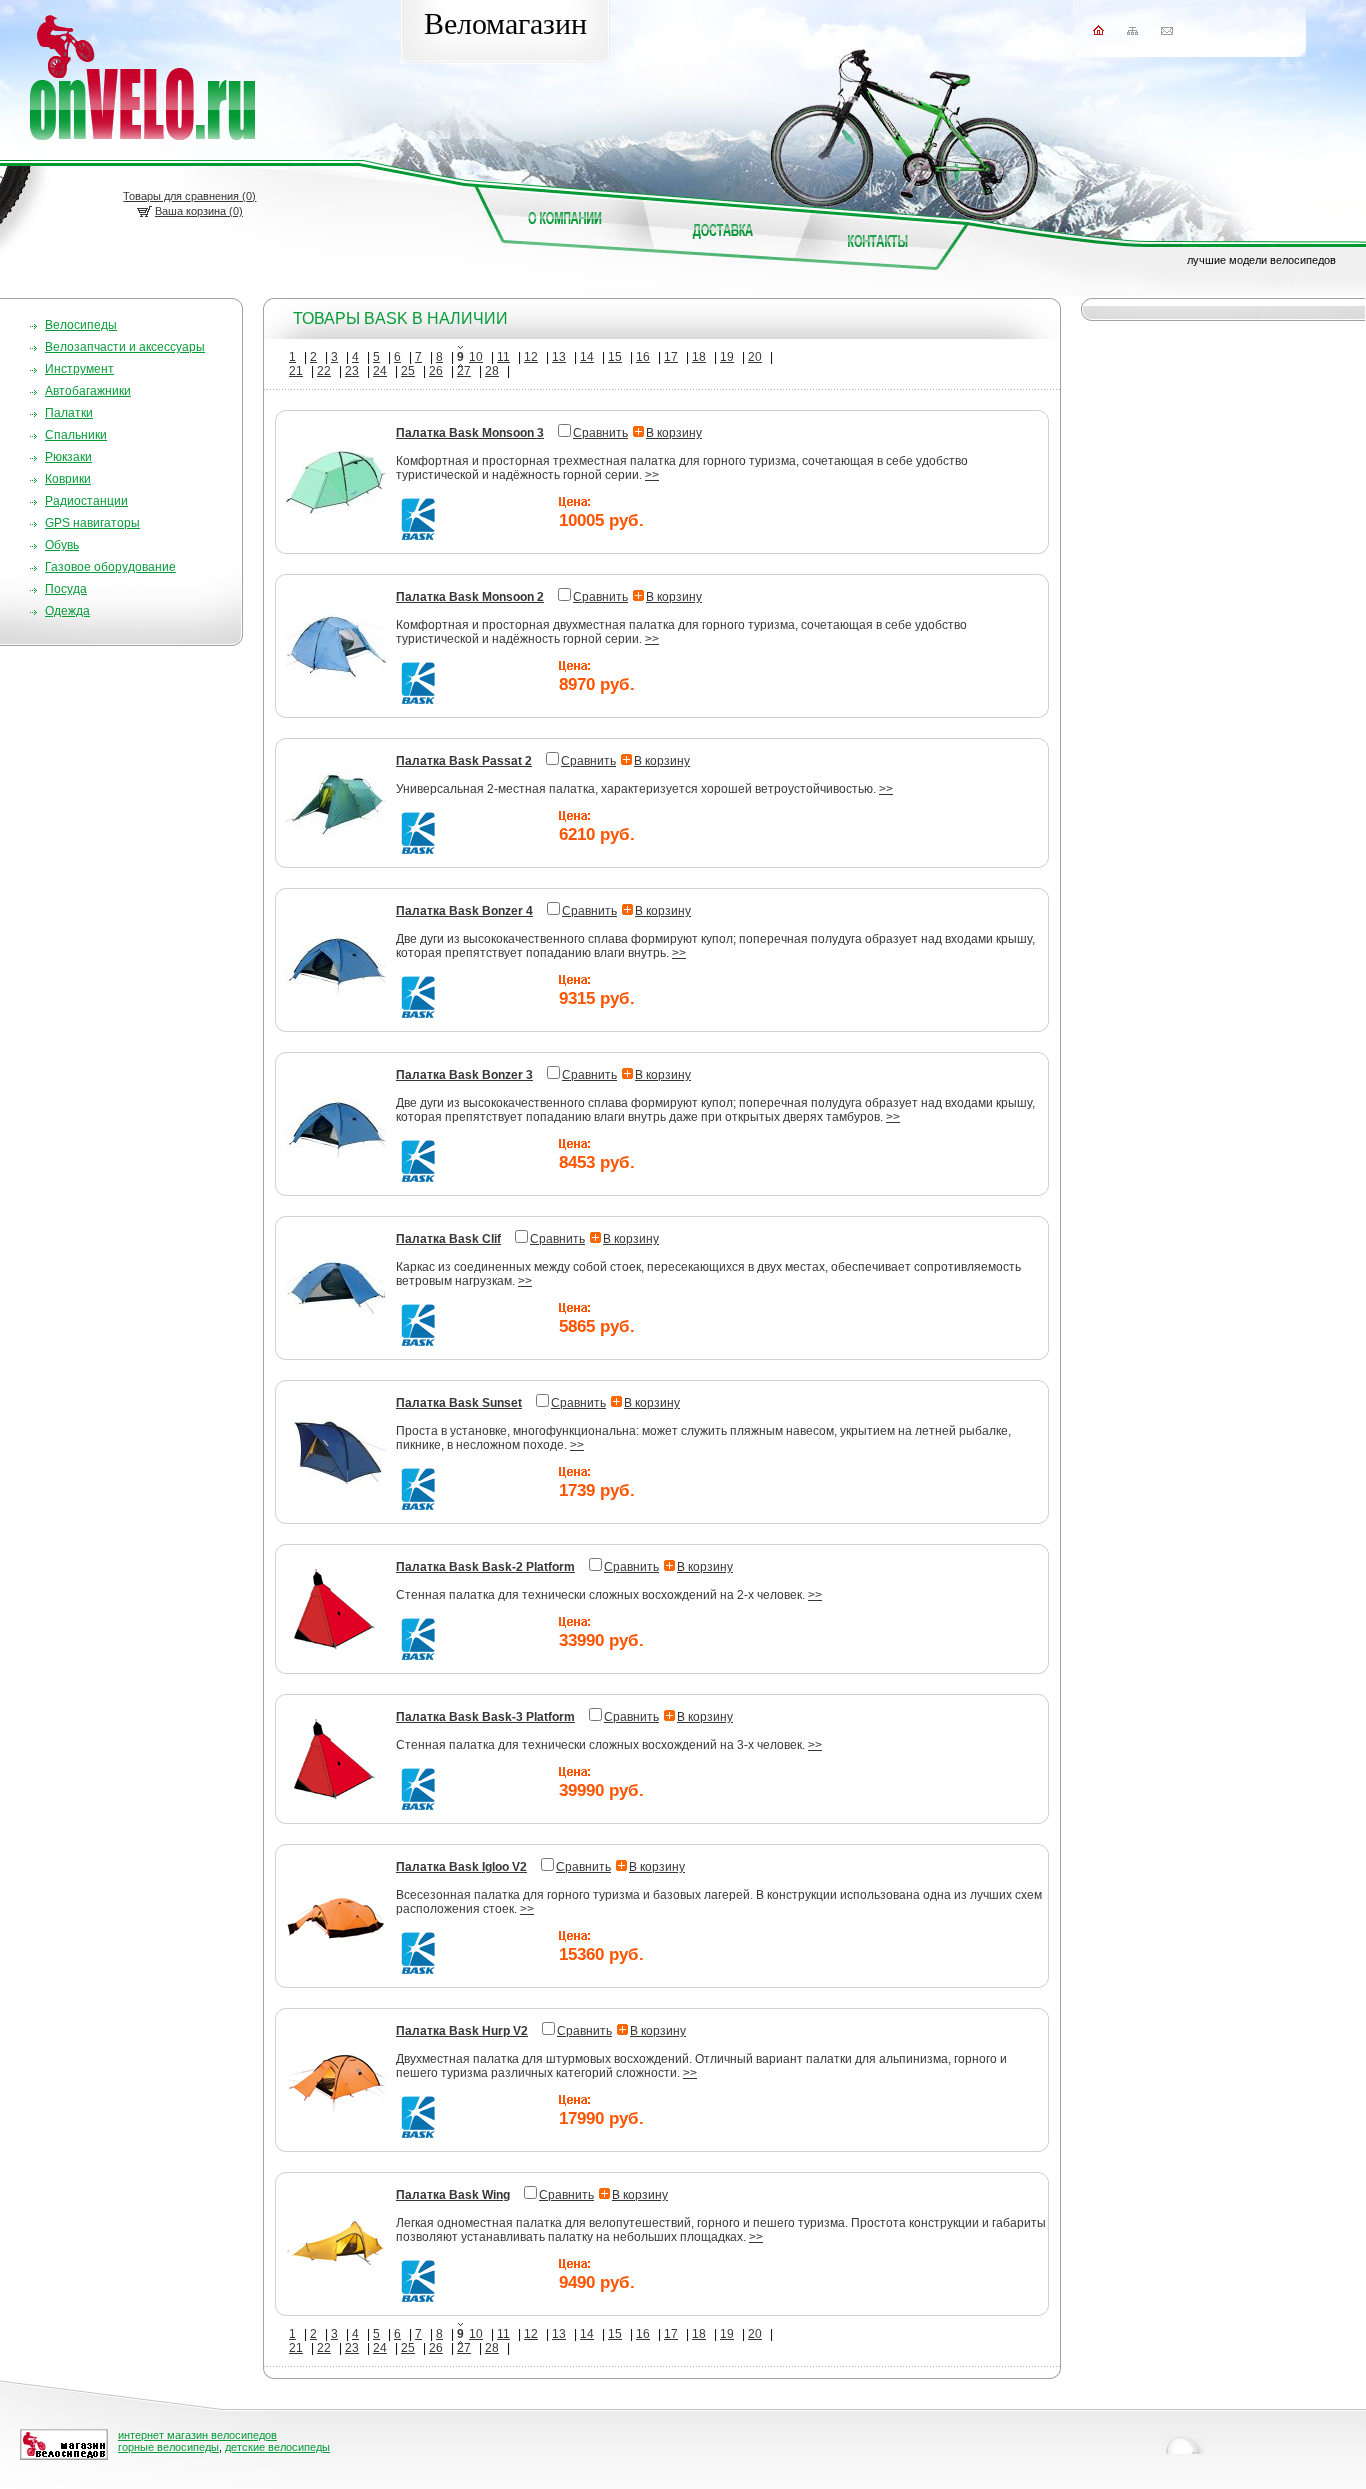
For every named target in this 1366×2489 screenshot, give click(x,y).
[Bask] (418, 538)
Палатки (69, 413)
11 (503, 357)
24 (380, 371)
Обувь (62, 545)
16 (643, 357)
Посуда (66, 589)
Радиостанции (86, 501)
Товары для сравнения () (189, 196)
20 (755, 357)
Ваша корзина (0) (199, 211)
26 (436, 371)
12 (531, 357)
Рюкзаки (68, 457)
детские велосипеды (277, 2447)
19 (727, 357)
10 (476, 357)
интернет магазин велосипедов (197, 2435)
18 (699, 357)
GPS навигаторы (92, 523)
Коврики (68, 479)
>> (652, 475)
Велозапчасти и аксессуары (125, 347)
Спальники (76, 435)
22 (324, 371)
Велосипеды (81, 325)
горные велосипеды (168, 2447)
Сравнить (600, 433)
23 (352, 371)
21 (296, 371)
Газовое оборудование (110, 567)
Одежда (67, 611)
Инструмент (79, 369)
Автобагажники (88, 391)
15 (615, 357)
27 (464, 371)
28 (492, 371)
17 (671, 357)
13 (559, 357)
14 (587, 357)
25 (408, 371)
